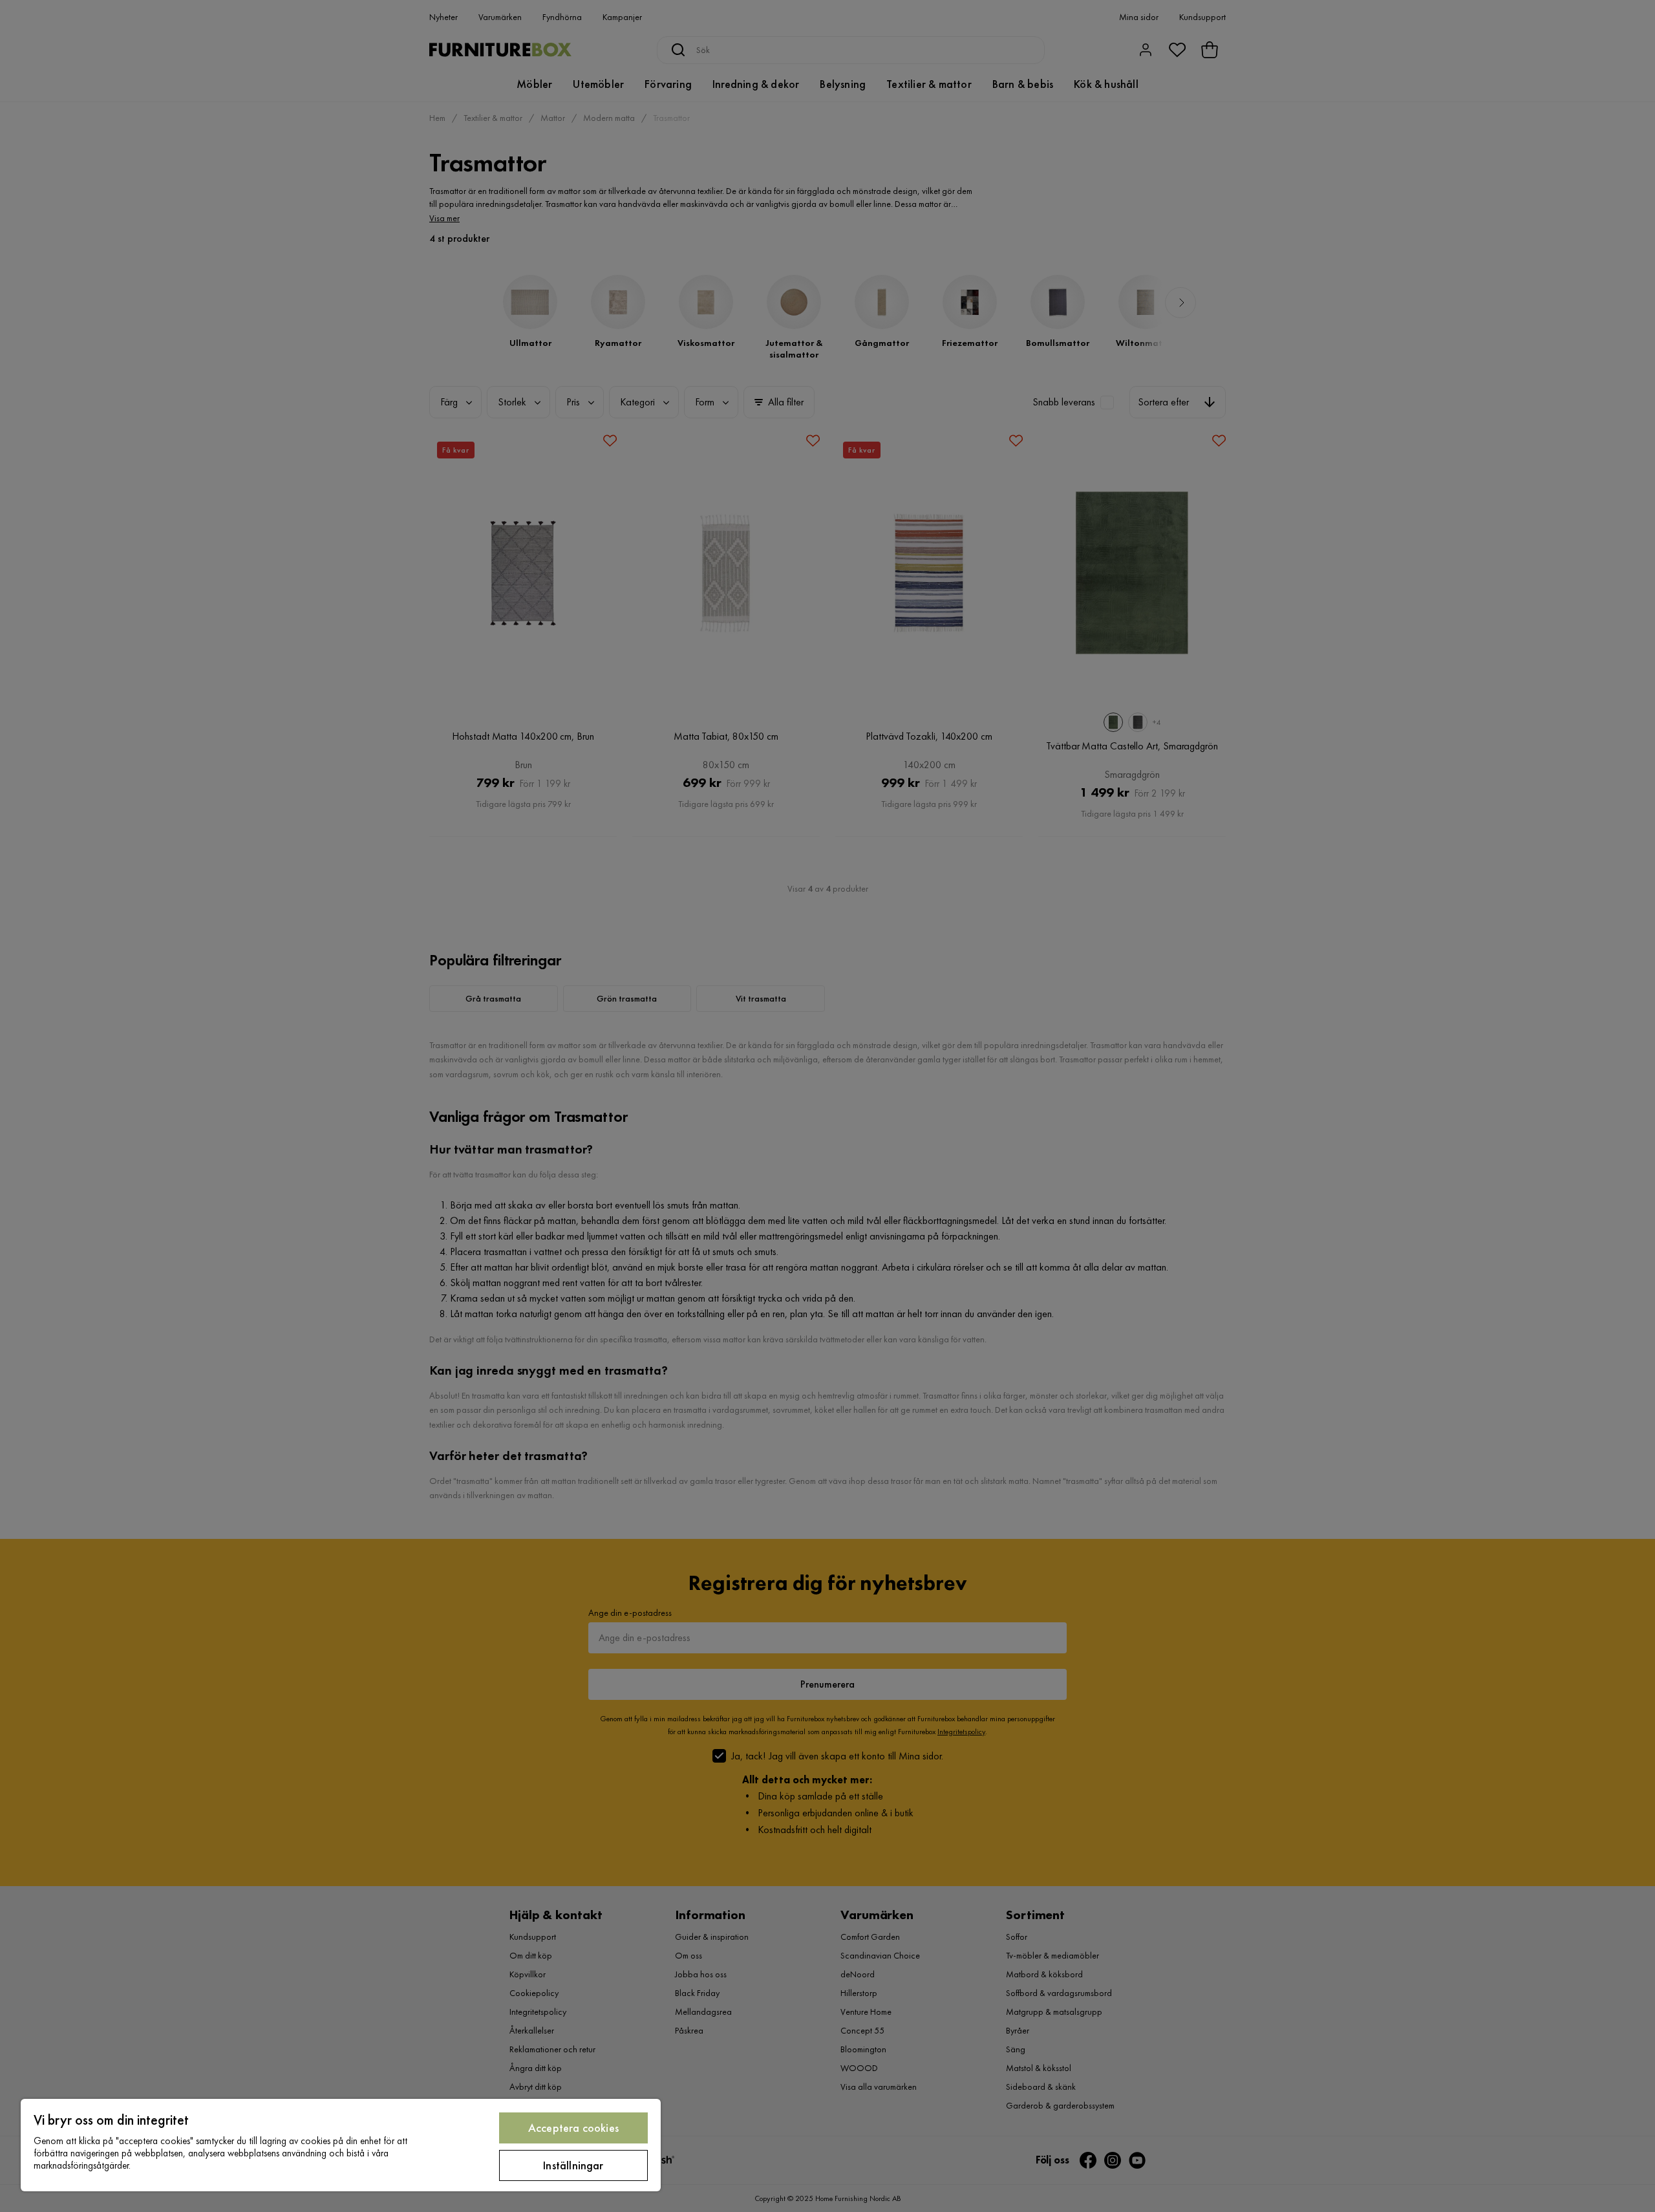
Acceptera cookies (573, 2128)
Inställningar (573, 2165)
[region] (341, 2145)
